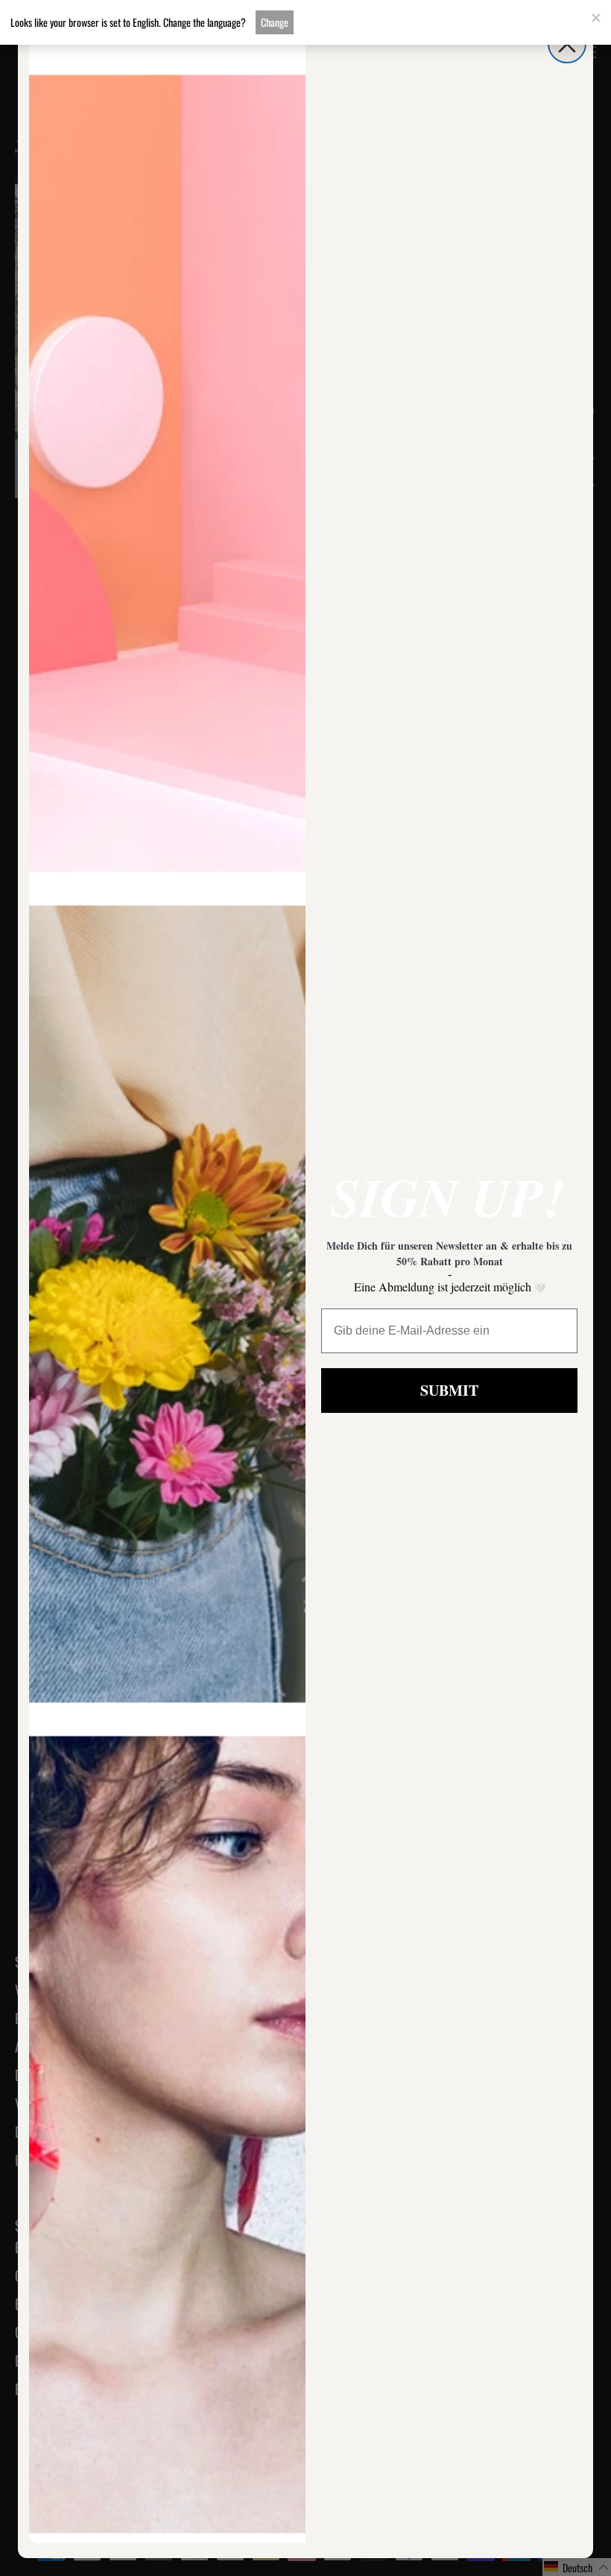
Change (275, 22)
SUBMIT (449, 1390)
